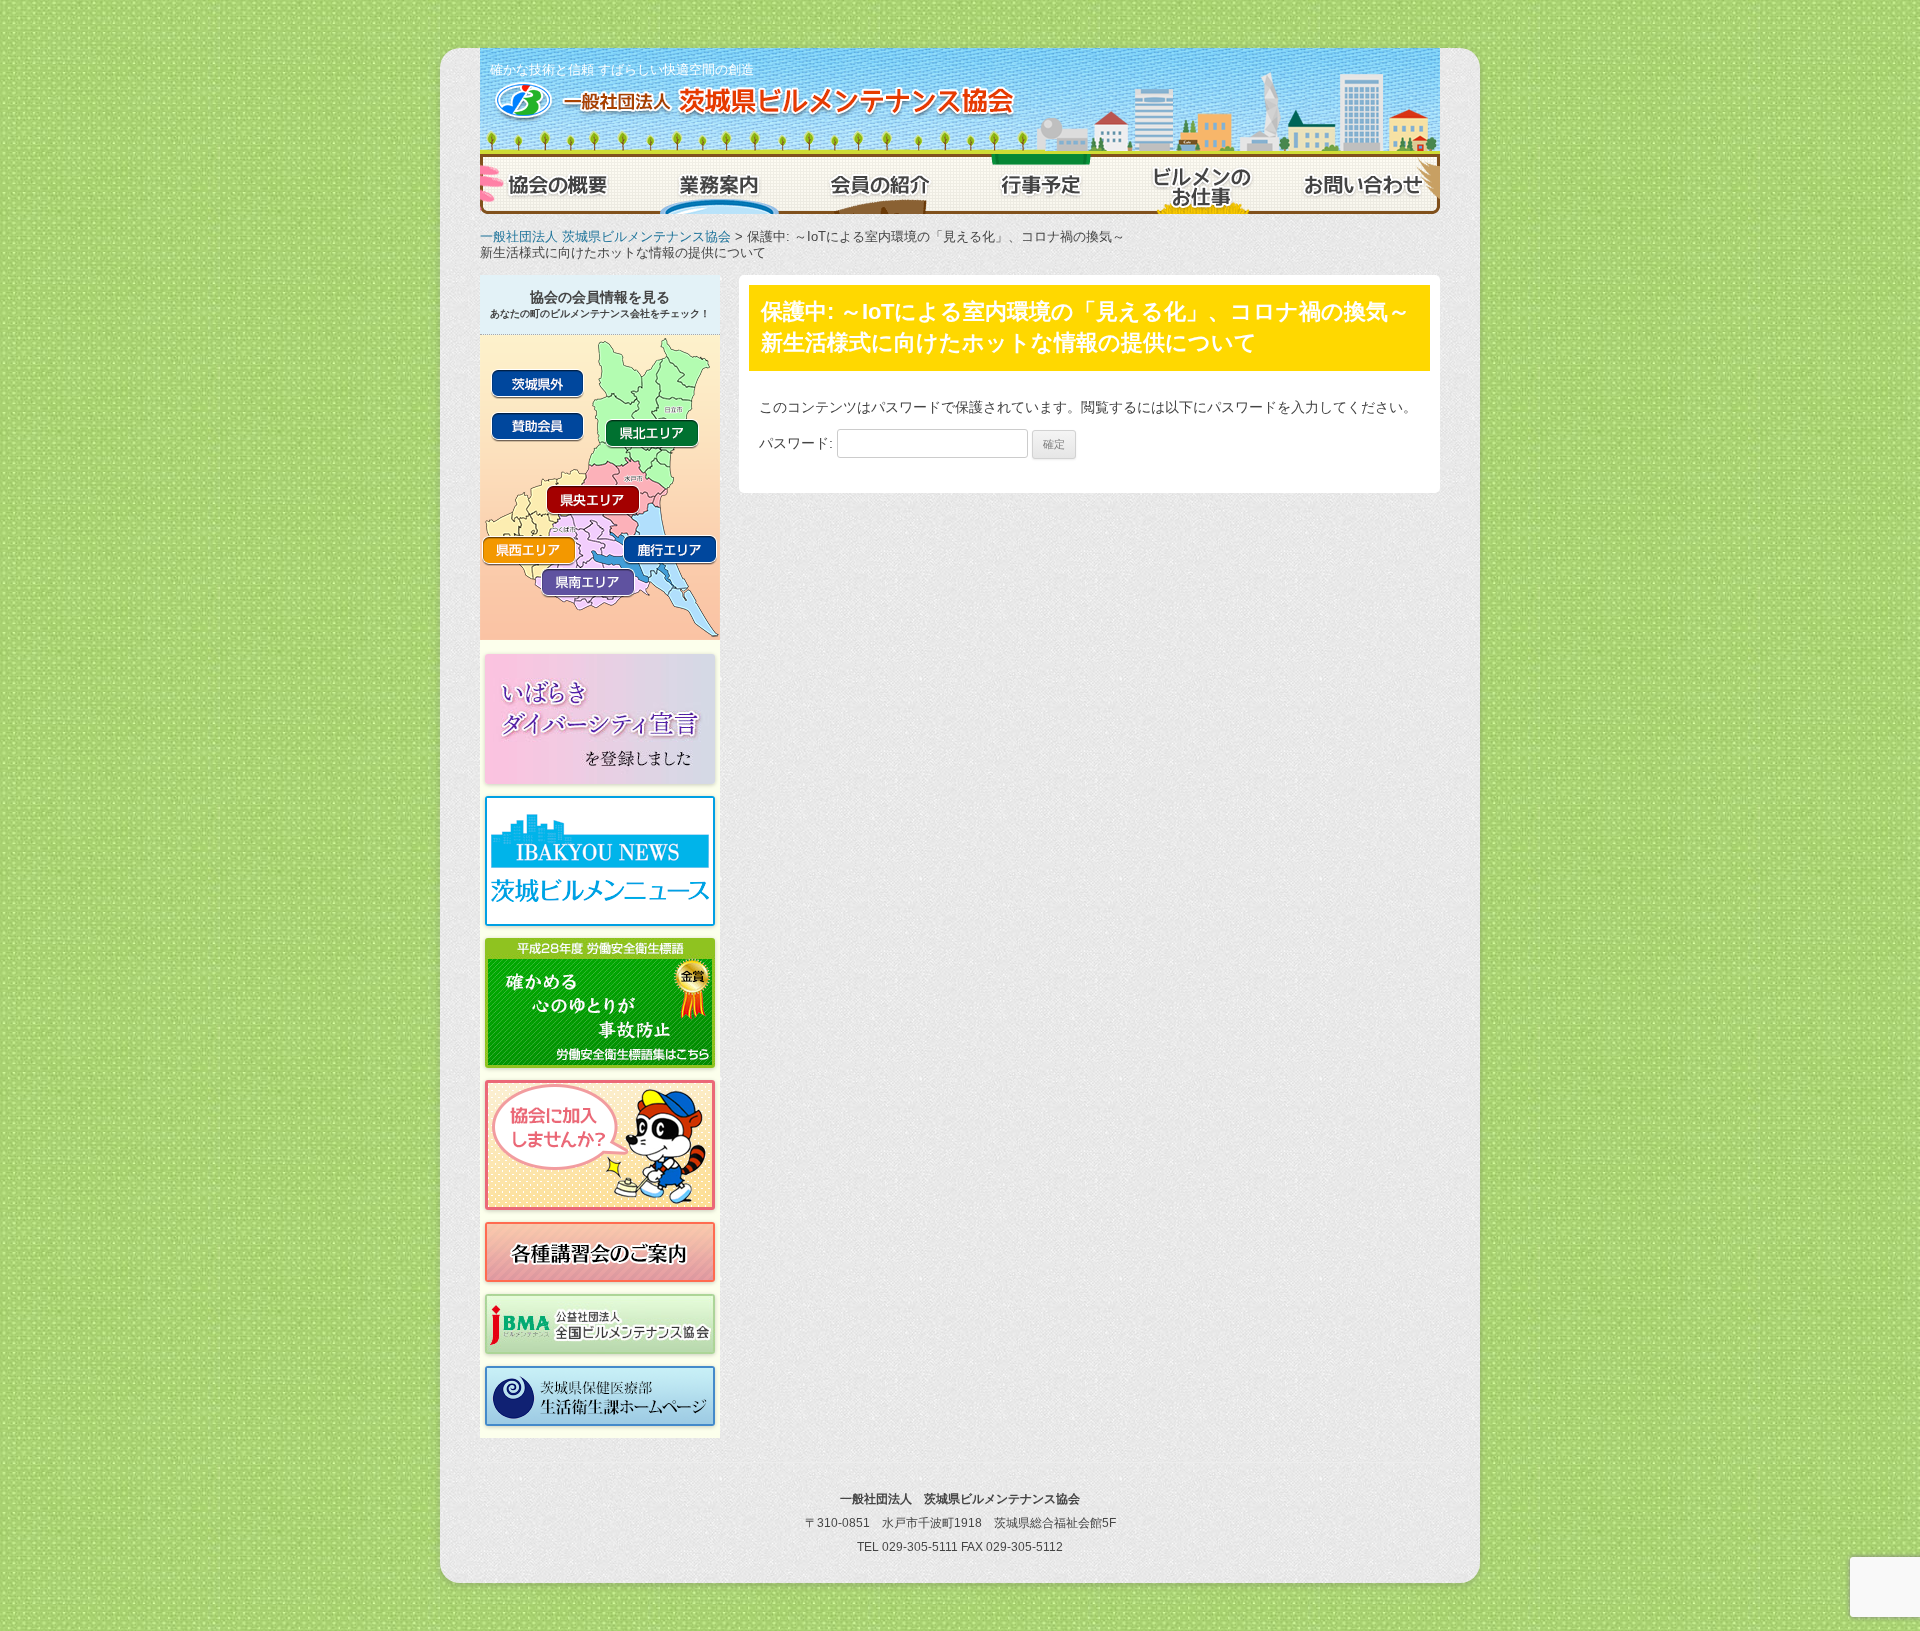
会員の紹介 (880, 184)
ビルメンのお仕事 (1200, 184)
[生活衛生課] (600, 1396)
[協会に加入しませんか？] (600, 1145)
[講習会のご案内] (600, 1252)
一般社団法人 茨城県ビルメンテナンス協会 (605, 236)
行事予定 (1040, 184)
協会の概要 (560, 184)
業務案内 (720, 184)
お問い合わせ (1360, 184)
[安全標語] (600, 1003)
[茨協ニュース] (600, 861)
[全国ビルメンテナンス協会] (600, 1324)
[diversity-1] (600, 719)
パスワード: (798, 443)
